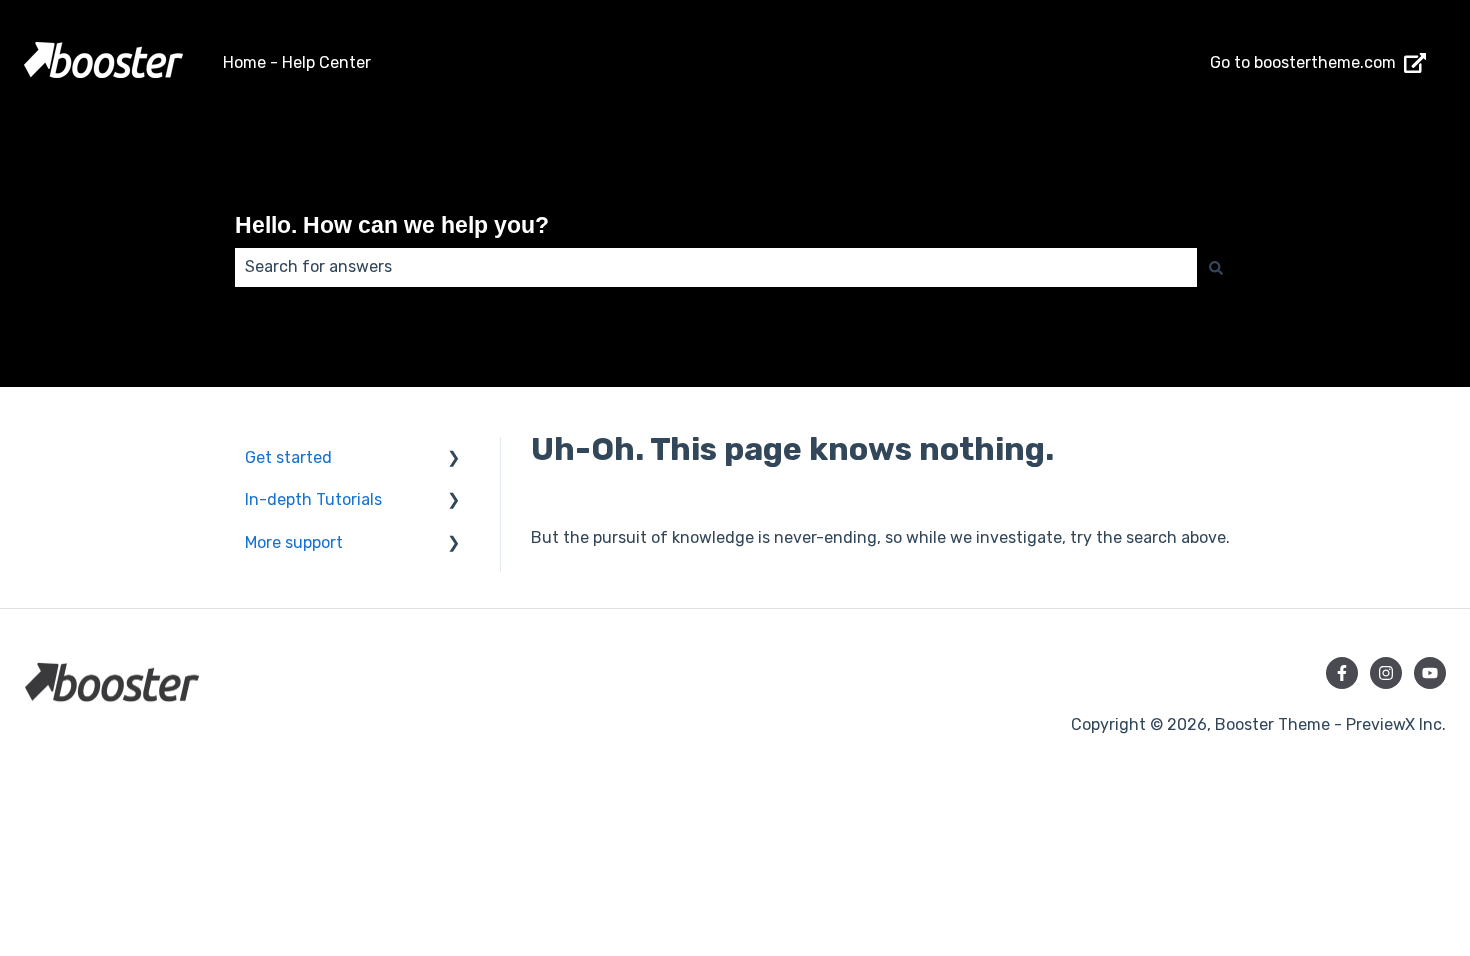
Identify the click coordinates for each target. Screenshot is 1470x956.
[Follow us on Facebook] (1342, 673)
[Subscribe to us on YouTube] (1430, 673)
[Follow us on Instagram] (1386, 673)
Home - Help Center (297, 62)
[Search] (1216, 267)
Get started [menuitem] (288, 457)
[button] (454, 459)
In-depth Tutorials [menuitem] (313, 499)
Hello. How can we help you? (392, 225)
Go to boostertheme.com (1303, 62)
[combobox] (716, 267)
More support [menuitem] (294, 542)
